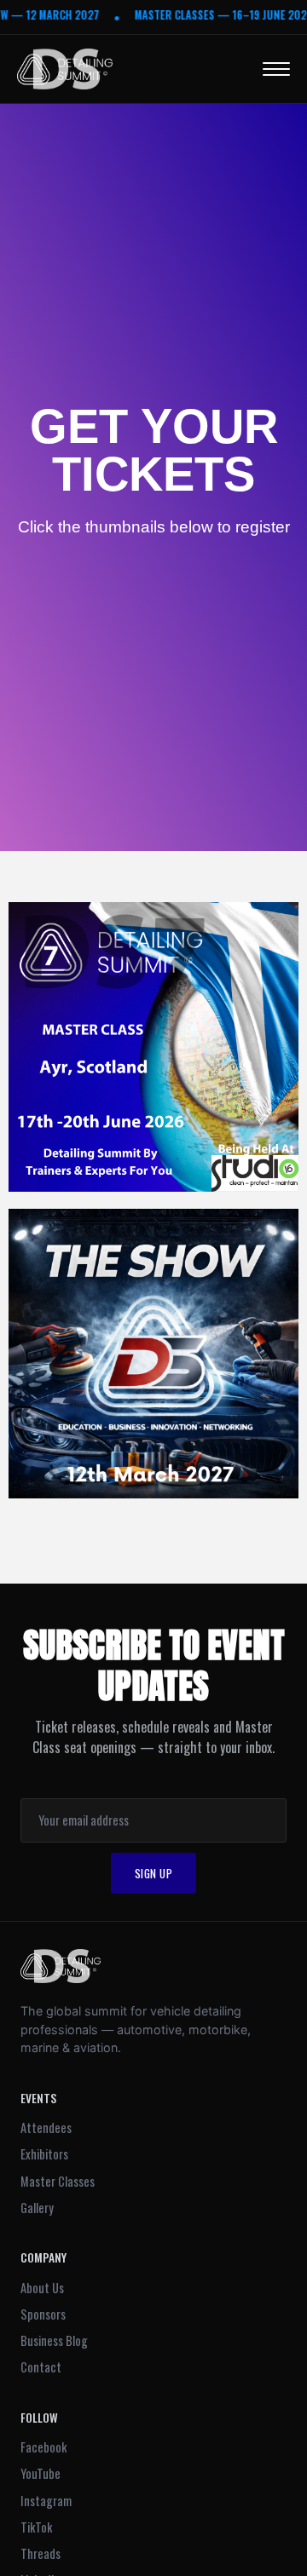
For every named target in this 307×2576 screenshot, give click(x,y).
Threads (41, 2553)
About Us (42, 2288)
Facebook (43, 2447)
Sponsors (43, 2314)
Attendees (46, 2127)
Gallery (37, 2208)
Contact (41, 2367)
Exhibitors (44, 2154)
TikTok (36, 2527)
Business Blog (54, 2340)
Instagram (46, 2501)
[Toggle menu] (276, 69)
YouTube (41, 2473)
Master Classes (58, 2181)
